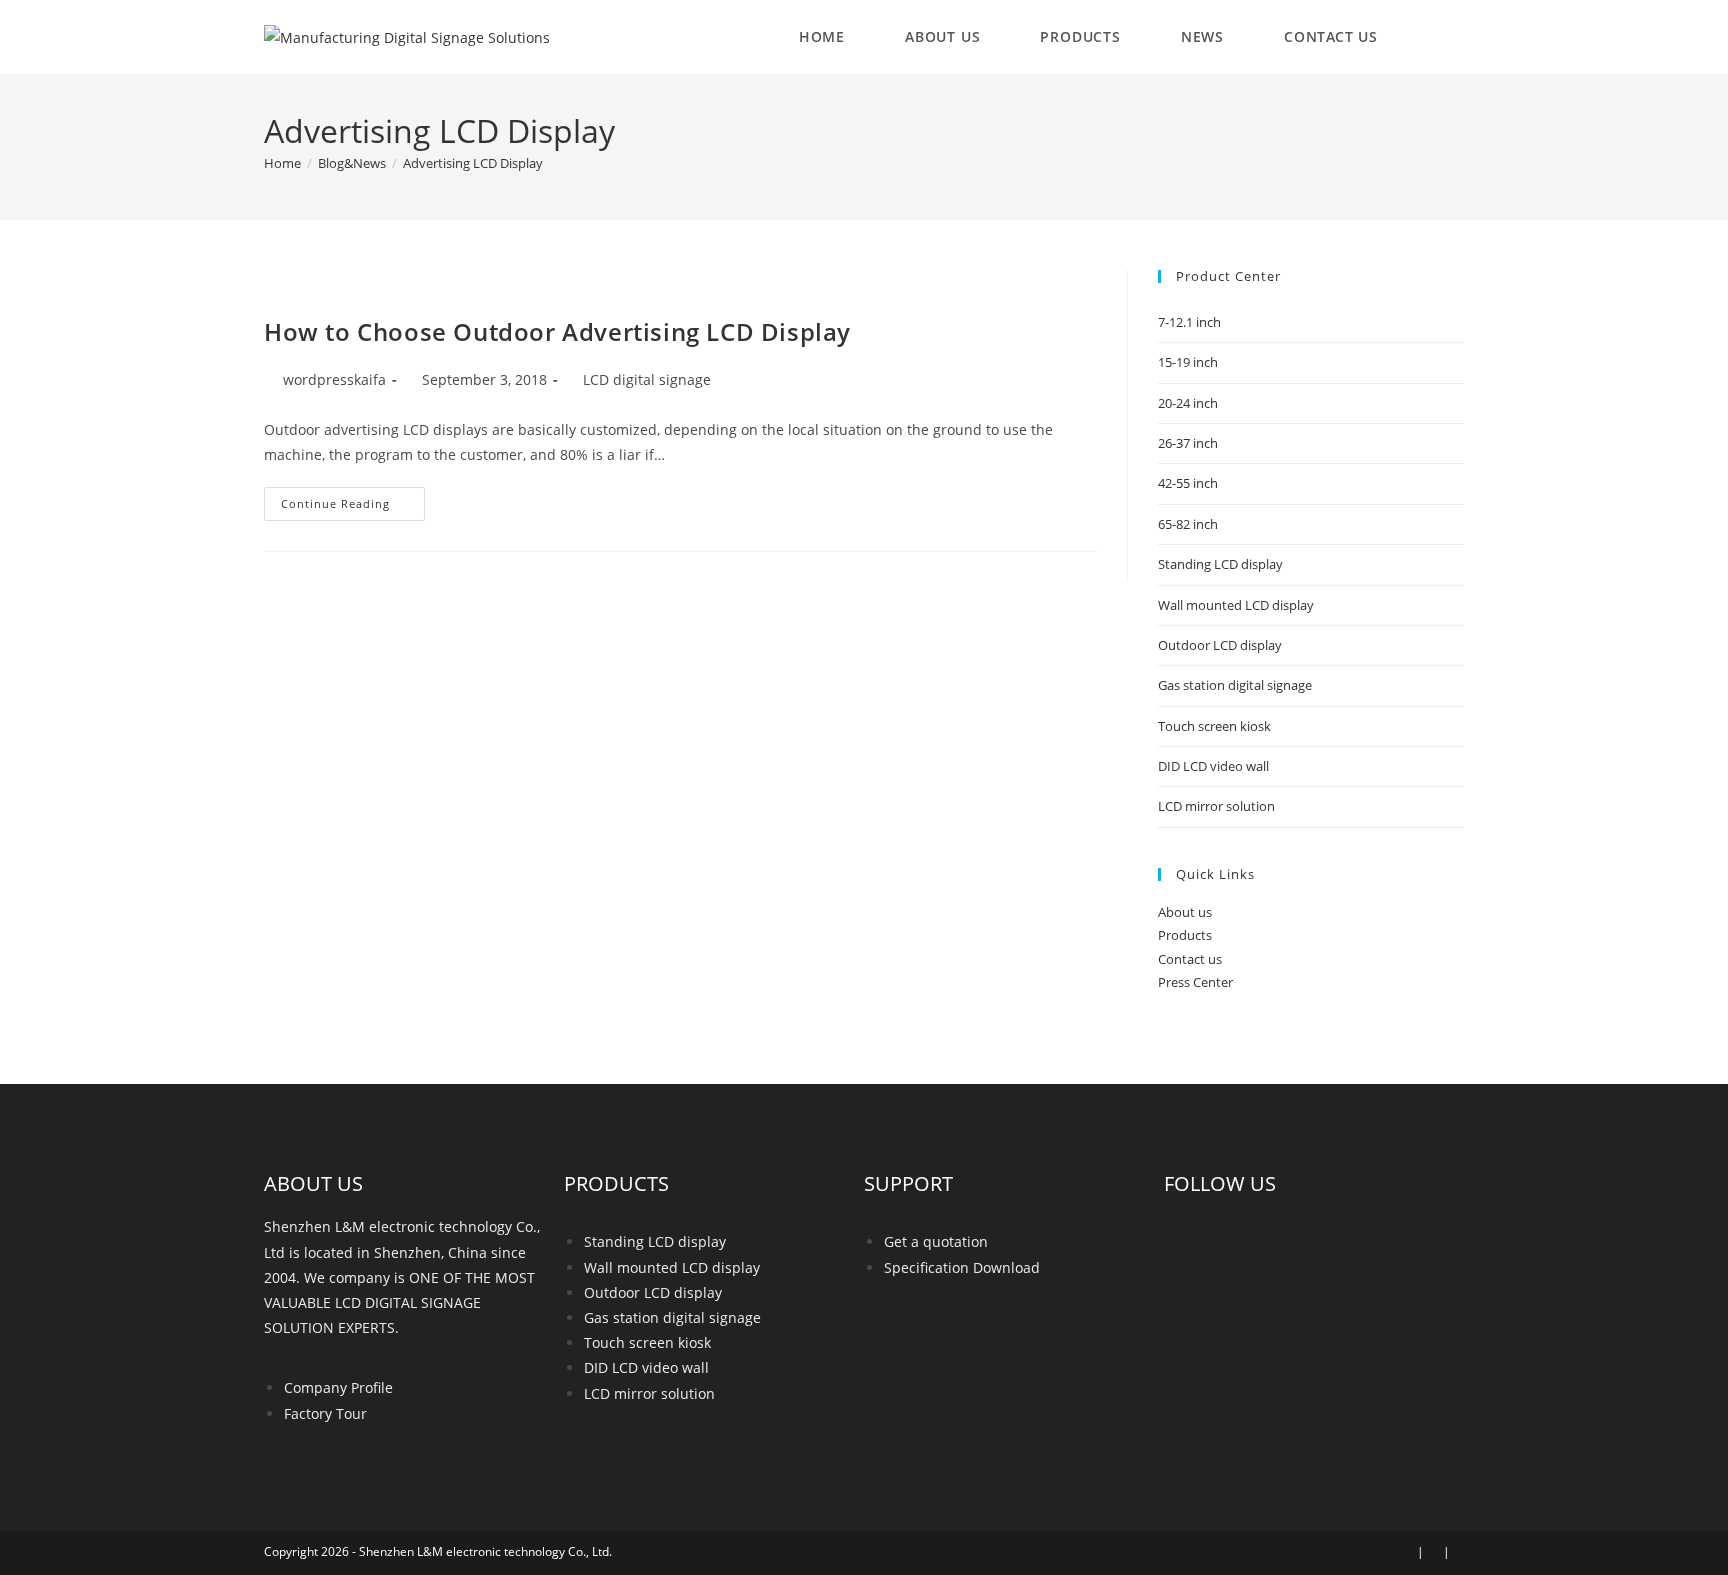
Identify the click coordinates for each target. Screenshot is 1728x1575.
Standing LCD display (1220, 564)
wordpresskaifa (334, 379)
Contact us (1190, 959)
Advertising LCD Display (473, 163)
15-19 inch (1188, 362)
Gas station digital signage (1235, 685)
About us (1185, 912)
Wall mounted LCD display (1236, 605)
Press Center (1195, 982)
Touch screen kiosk (1214, 726)
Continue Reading (353, 499)
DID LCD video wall (1213, 766)
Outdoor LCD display (1220, 645)
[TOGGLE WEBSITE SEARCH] (1443, 37)
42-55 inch (1188, 483)
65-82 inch (1188, 524)
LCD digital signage (647, 379)
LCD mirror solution (1216, 806)
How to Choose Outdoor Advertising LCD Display (557, 331)
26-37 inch (1188, 443)
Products (1185, 935)
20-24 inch (1188, 403)
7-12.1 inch (1189, 322)
